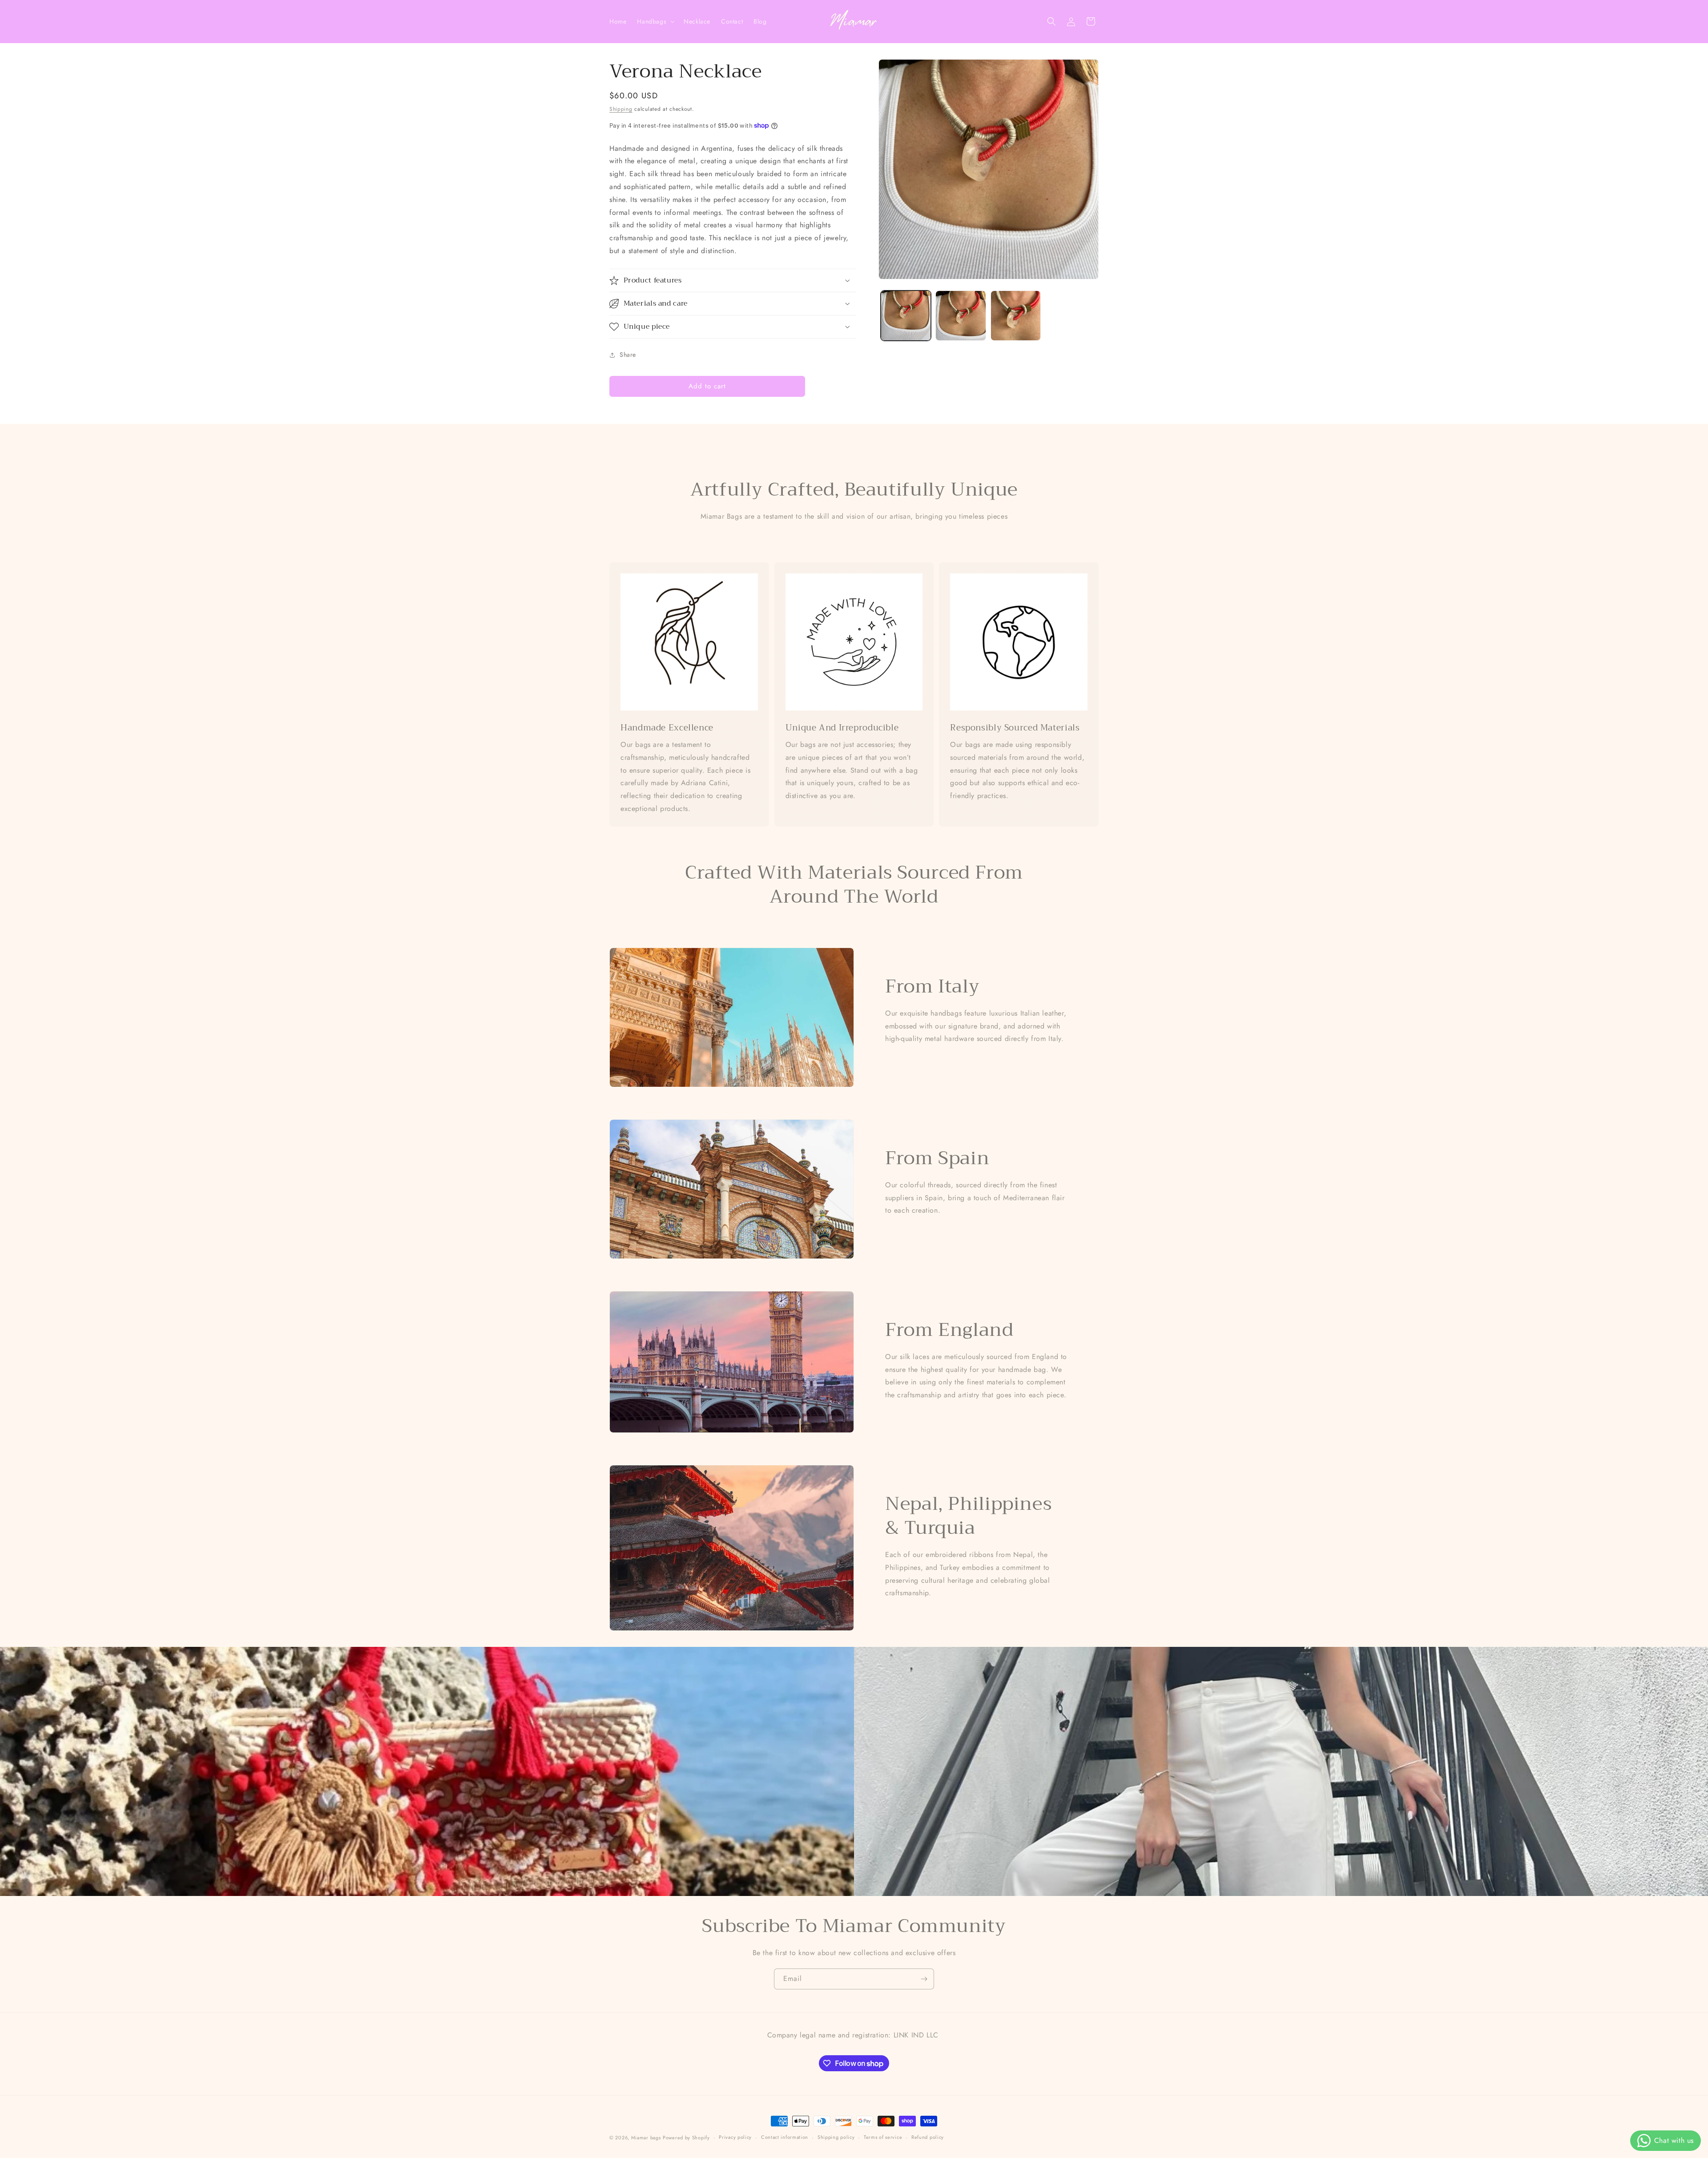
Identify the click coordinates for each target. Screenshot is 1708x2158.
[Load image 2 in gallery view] (961, 316)
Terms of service (883, 2138)
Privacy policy (735, 2138)
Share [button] (628, 355)
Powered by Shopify (686, 2138)
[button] (655, 21)
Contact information (785, 2138)
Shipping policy (836, 2138)
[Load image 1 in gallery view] (906, 316)
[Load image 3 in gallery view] (1016, 316)
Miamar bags (646, 2138)
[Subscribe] (924, 1979)
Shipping (621, 109)
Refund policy (928, 2138)
